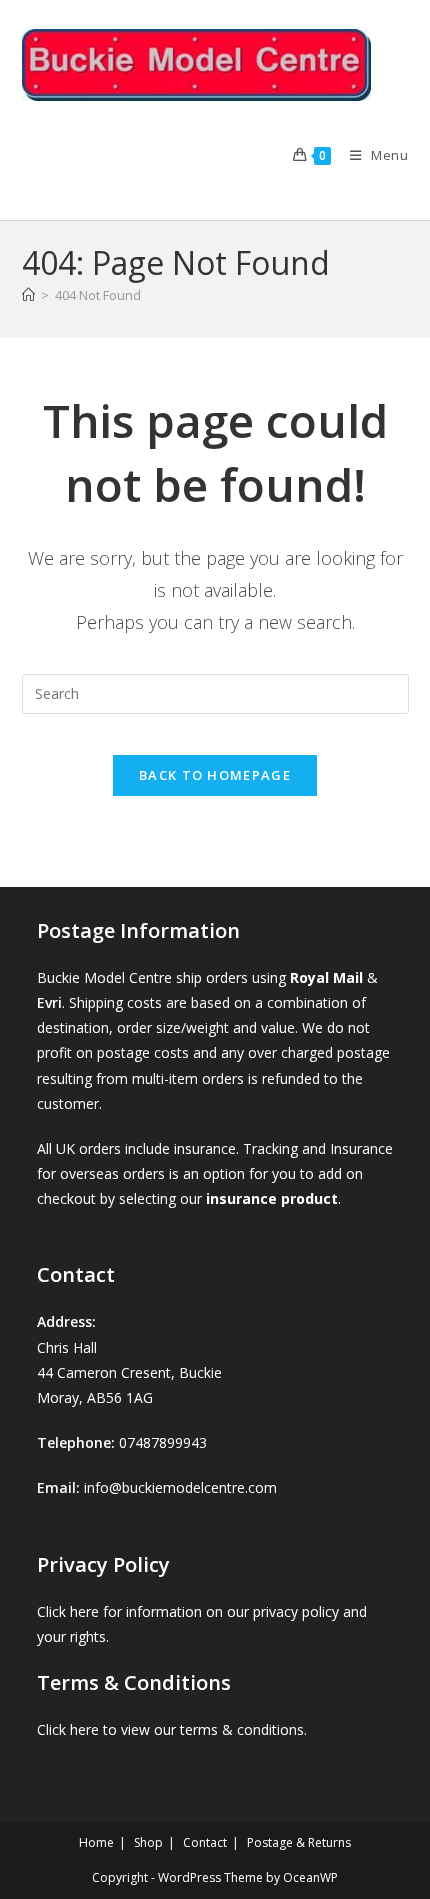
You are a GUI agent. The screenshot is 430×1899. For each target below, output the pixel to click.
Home (96, 1842)
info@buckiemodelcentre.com (180, 1487)
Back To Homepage (215, 775)
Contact (205, 1842)
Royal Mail (326, 977)
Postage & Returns (299, 1842)
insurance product (272, 1198)
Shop (148, 1842)
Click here (68, 1611)
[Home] (28, 295)
